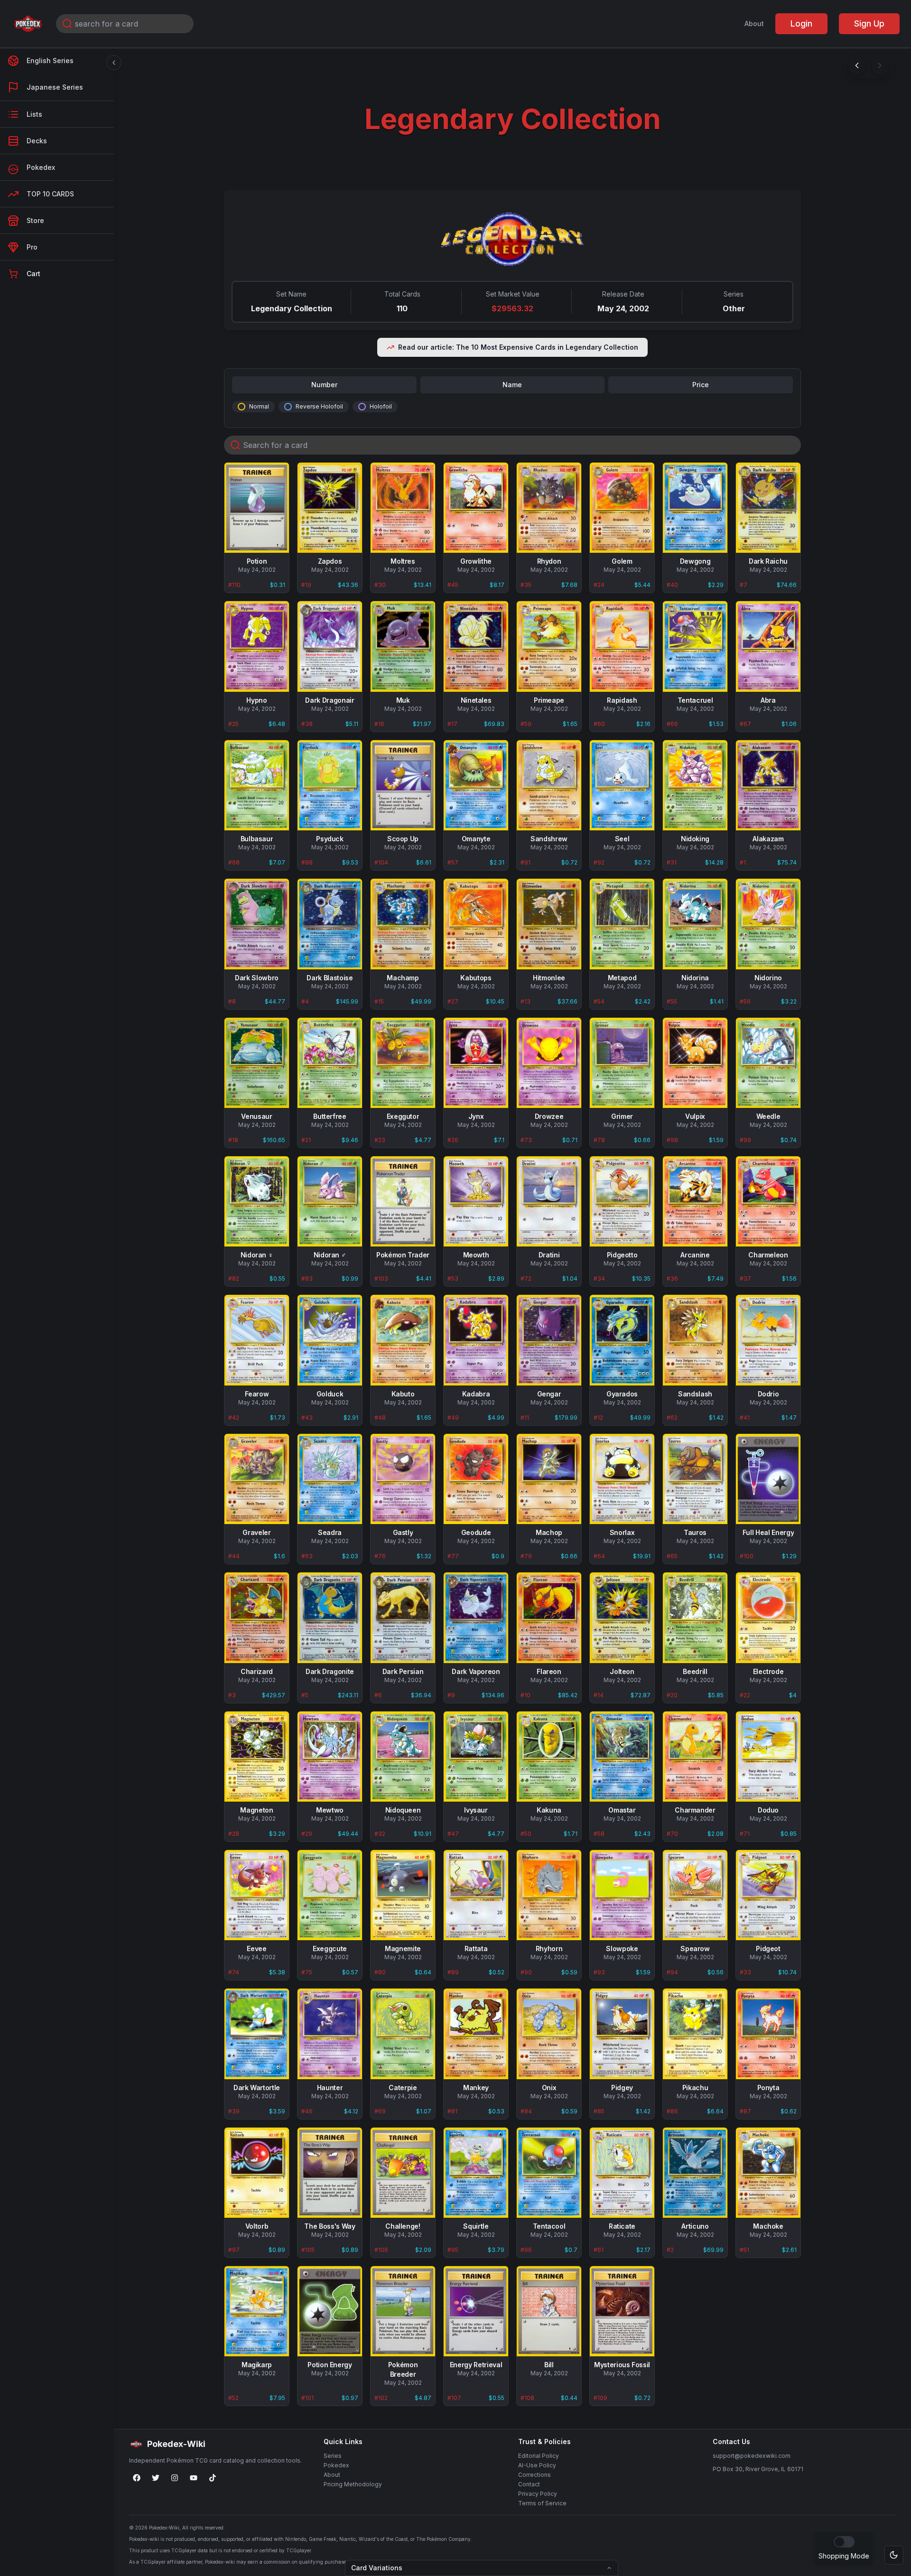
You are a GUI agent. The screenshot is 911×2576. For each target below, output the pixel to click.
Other (734, 308)
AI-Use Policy (537, 2465)
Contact (529, 2484)
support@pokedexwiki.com (752, 2456)
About (754, 23)
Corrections (535, 2475)
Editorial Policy (539, 2456)
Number (324, 385)
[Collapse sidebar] (114, 63)
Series (333, 2456)
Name (512, 385)
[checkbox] (242, 407)
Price (701, 385)
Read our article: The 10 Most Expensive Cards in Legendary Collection (518, 347)
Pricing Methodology (353, 2484)
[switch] (844, 2542)
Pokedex (336, 2465)
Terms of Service (542, 2503)
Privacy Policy (538, 2494)
